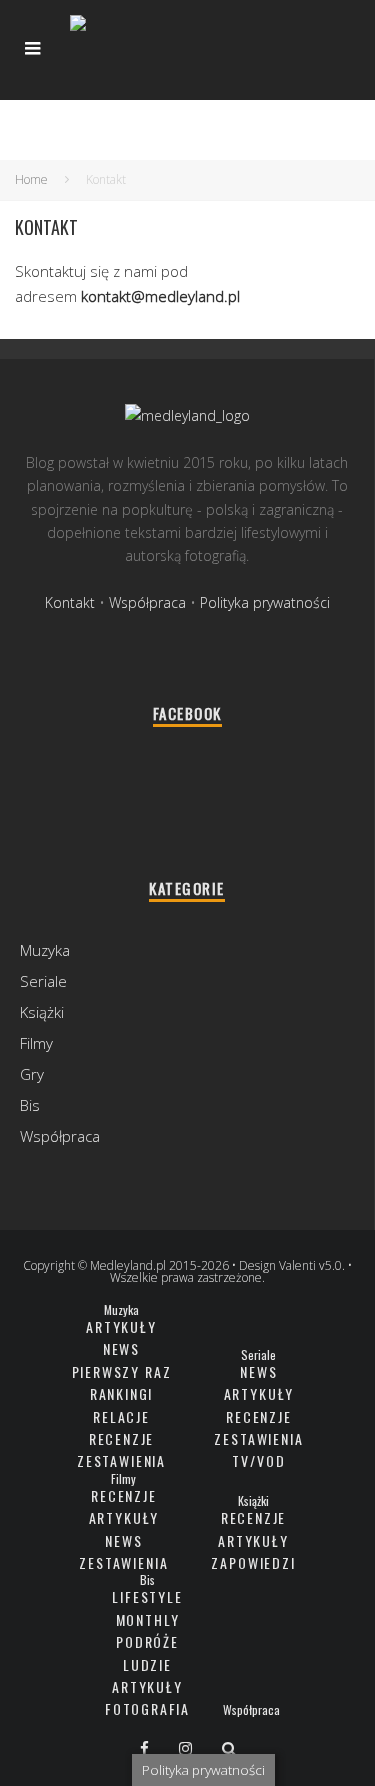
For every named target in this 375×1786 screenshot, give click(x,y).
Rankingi (122, 1393)
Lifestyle (147, 1596)
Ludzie (147, 1664)
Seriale (43, 981)
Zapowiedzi (253, 1562)
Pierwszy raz (122, 1371)
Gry (32, 1074)
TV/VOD (258, 1460)
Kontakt (70, 602)
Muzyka (45, 950)
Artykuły (121, 1326)
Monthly (148, 1619)
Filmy (36, 1043)
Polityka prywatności (265, 602)
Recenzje (122, 1438)
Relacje (121, 1416)
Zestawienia (121, 1460)
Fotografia (147, 1708)
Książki (42, 1012)
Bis (30, 1105)
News (121, 1348)
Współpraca (147, 602)
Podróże (147, 1641)
